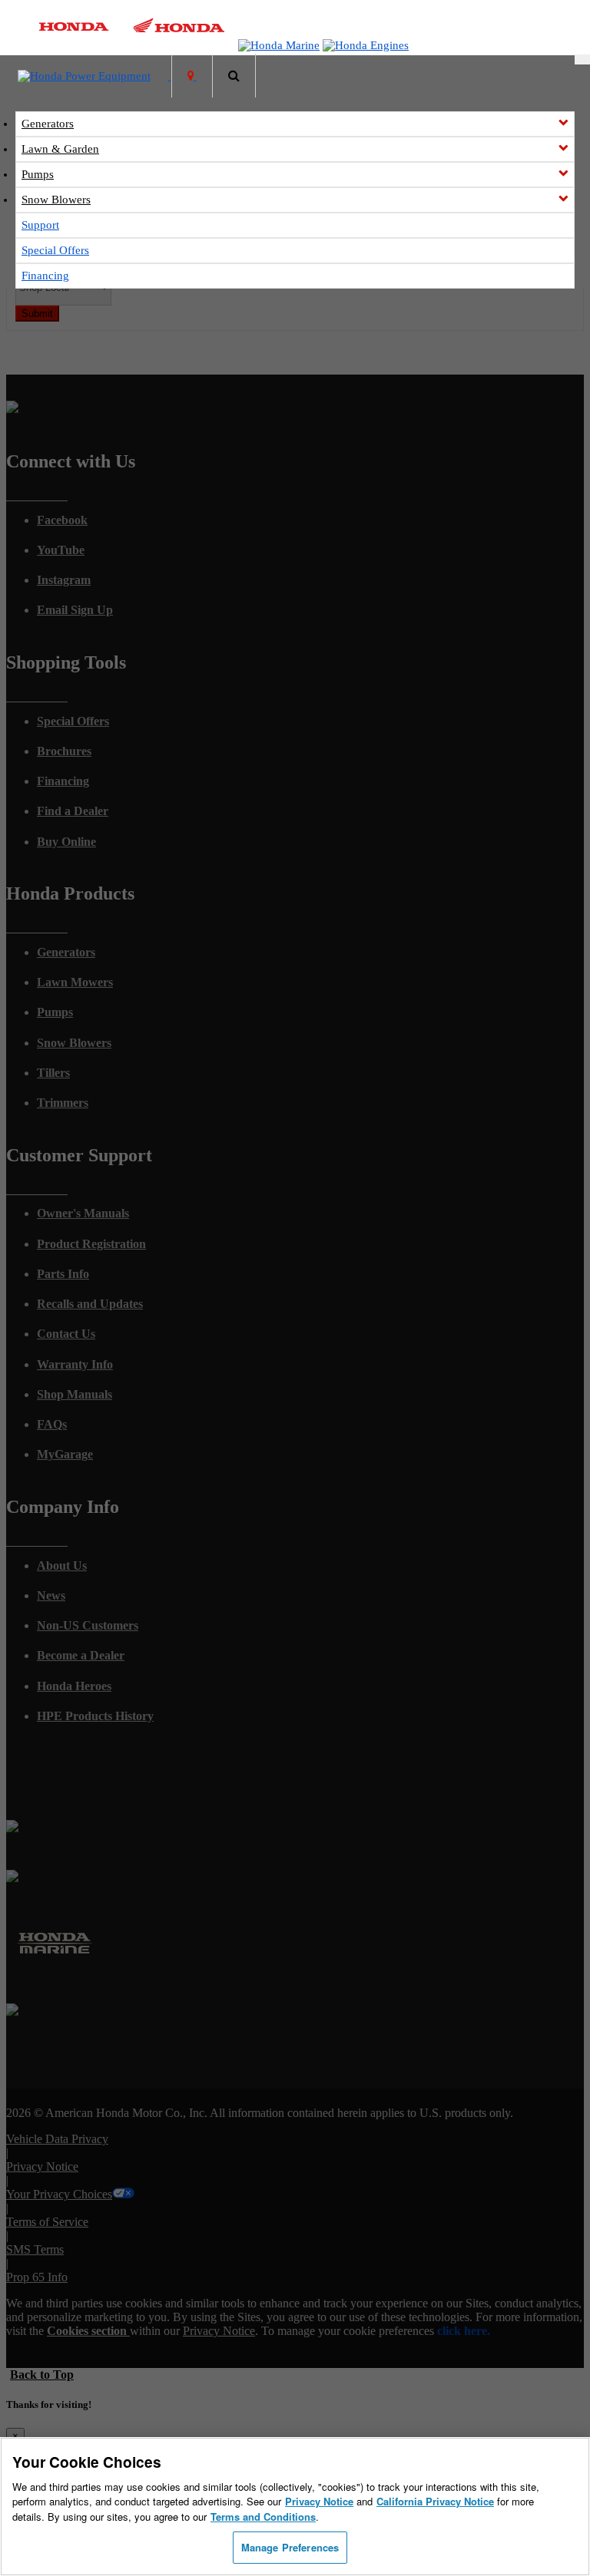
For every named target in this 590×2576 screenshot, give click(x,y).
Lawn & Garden (60, 149)
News (51, 1595)
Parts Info (63, 1274)
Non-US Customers (88, 1625)
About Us (62, 1565)
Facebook (62, 520)
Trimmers (63, 1103)
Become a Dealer (81, 1655)
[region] (295, 2507)
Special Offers (55, 250)
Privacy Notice (42, 2166)
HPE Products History (95, 1716)
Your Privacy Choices (59, 2194)
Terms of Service (47, 2222)
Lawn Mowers (75, 982)
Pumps (38, 174)
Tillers (53, 1073)
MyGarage (65, 1454)
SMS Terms (35, 2249)
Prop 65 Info (37, 2277)
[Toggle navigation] (582, 59)
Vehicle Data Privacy (57, 2139)
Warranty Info (75, 1364)
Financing (45, 276)
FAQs (52, 1424)
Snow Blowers (56, 200)
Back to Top (42, 2375)
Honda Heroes (74, 1686)
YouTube (61, 550)
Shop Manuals (75, 1394)
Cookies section (88, 2331)
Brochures (64, 751)
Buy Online (66, 842)
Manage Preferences (290, 2547)
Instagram (64, 580)
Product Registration (91, 1244)
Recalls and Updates (90, 1304)
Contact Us (66, 1334)
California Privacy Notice (435, 2501)
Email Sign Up (75, 610)
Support (40, 225)
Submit (37, 314)
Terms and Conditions (263, 2517)
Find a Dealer (73, 811)
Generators (48, 124)
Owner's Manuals (83, 1213)
